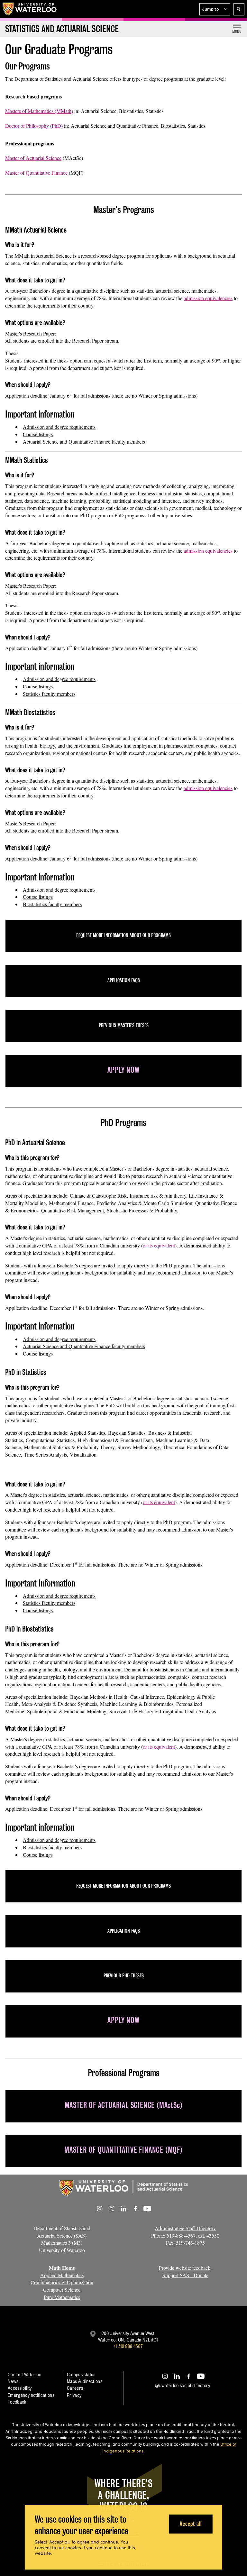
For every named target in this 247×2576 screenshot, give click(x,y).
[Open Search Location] (239, 9)
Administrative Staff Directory (185, 2228)
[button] (215, 9)
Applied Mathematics (62, 2275)
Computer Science (62, 2290)
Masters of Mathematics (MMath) (39, 111)
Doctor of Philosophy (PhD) (34, 126)
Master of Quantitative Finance (36, 173)
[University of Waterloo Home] (30, 9)
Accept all (191, 2524)
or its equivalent (159, 1245)
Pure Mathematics (62, 2297)
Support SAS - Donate (185, 2275)
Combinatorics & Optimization (62, 2282)
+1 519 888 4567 (128, 2346)
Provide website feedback (185, 2268)
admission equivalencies (208, 298)
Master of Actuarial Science (33, 158)
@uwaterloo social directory (183, 2385)
